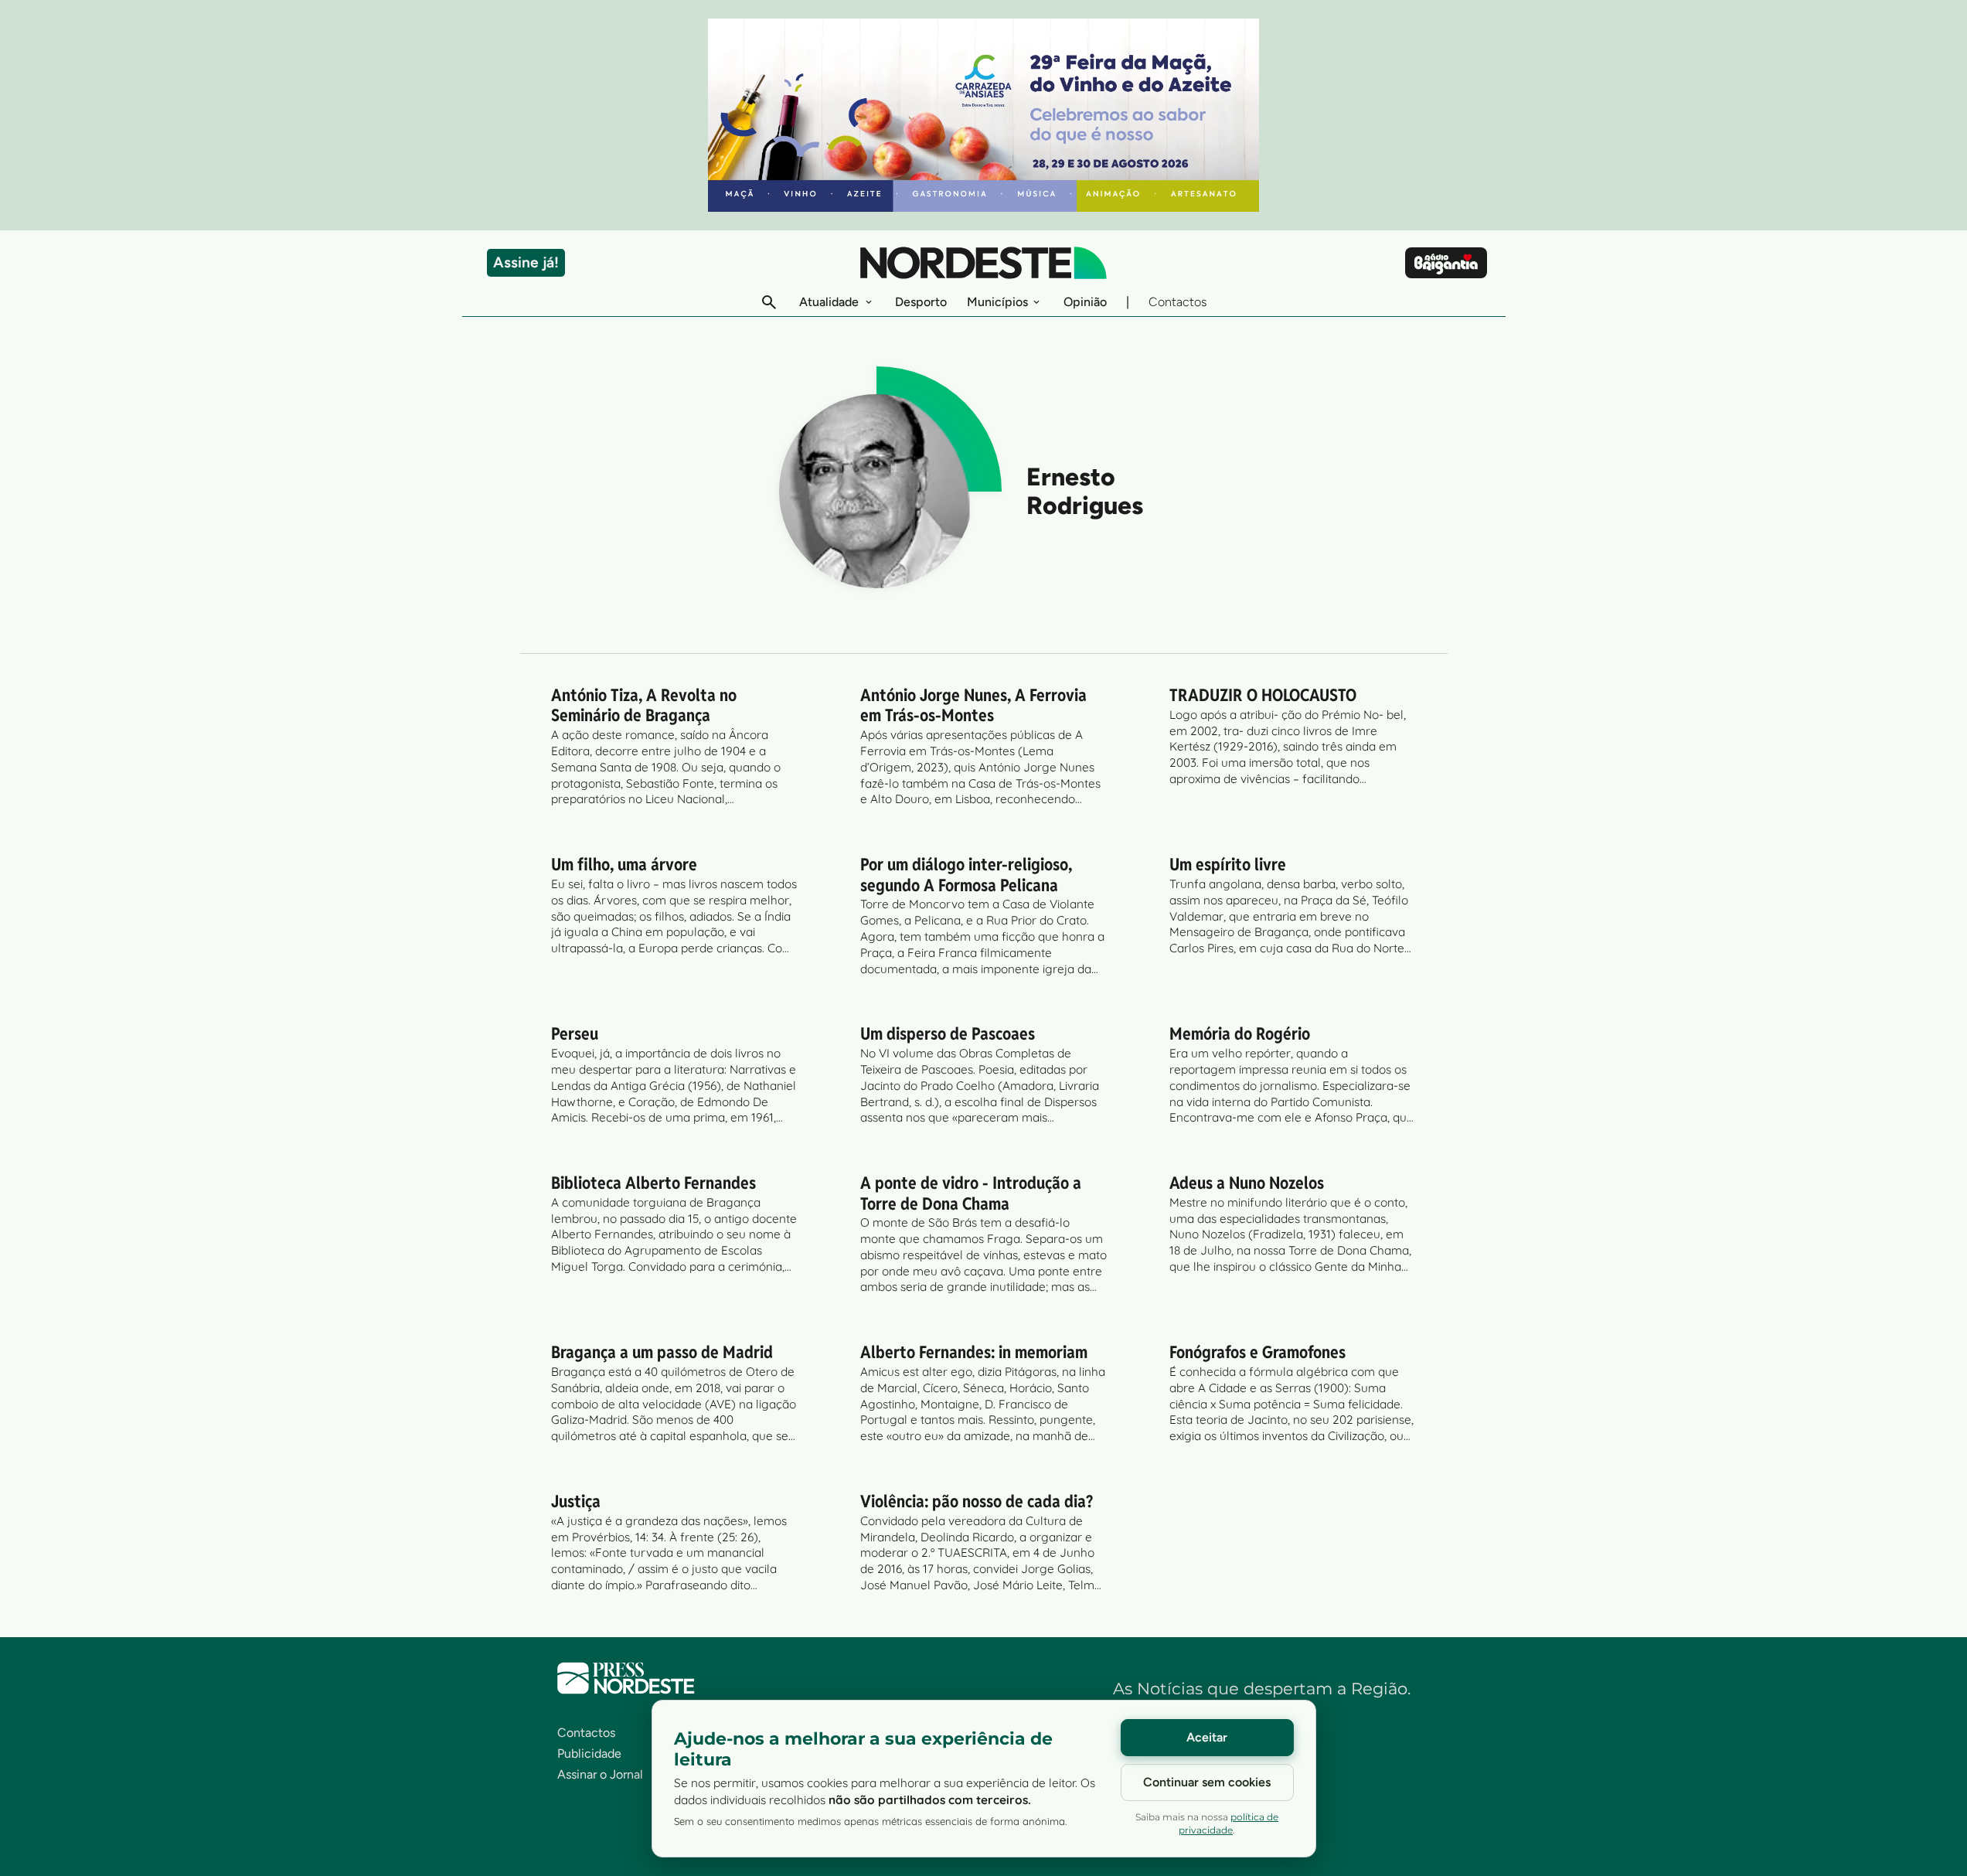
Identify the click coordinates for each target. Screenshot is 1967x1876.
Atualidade (829, 302)
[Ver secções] (869, 302)
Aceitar (1207, 1737)
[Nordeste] (983, 263)
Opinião (1085, 302)
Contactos (1177, 302)
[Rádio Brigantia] (1446, 263)
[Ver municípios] (1036, 302)
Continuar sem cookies (1207, 1782)
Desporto (921, 302)
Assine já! (526, 262)
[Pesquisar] (769, 302)
